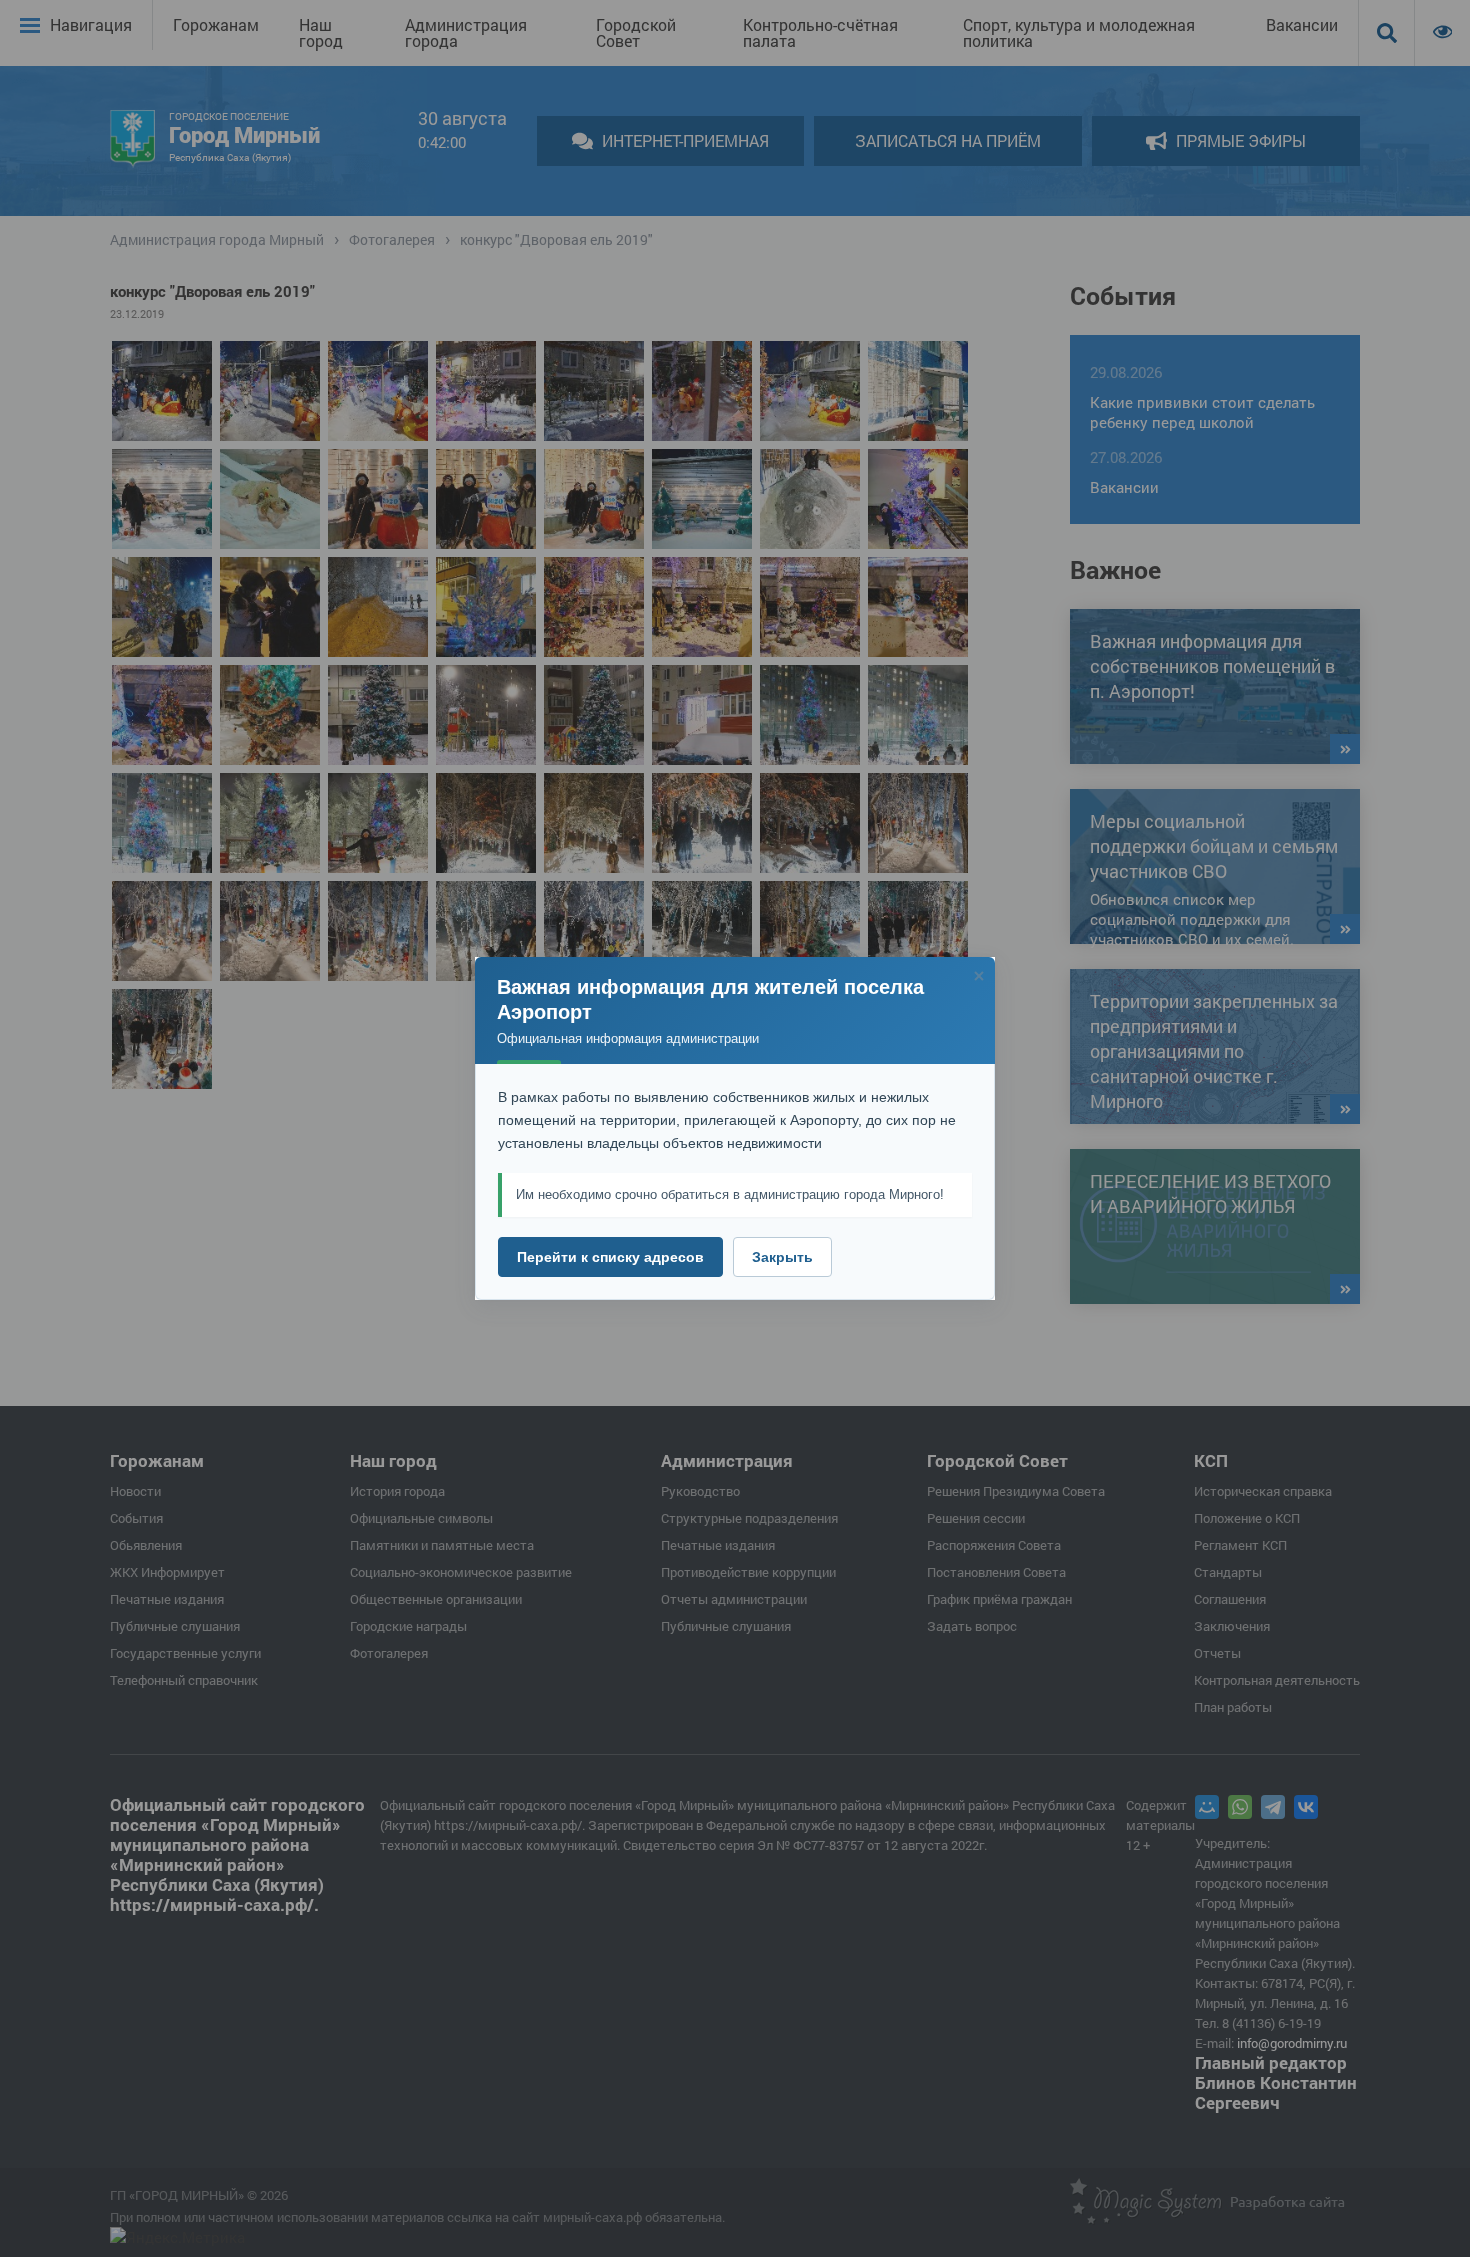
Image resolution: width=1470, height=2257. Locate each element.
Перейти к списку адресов (610, 1257)
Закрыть (782, 1257)
